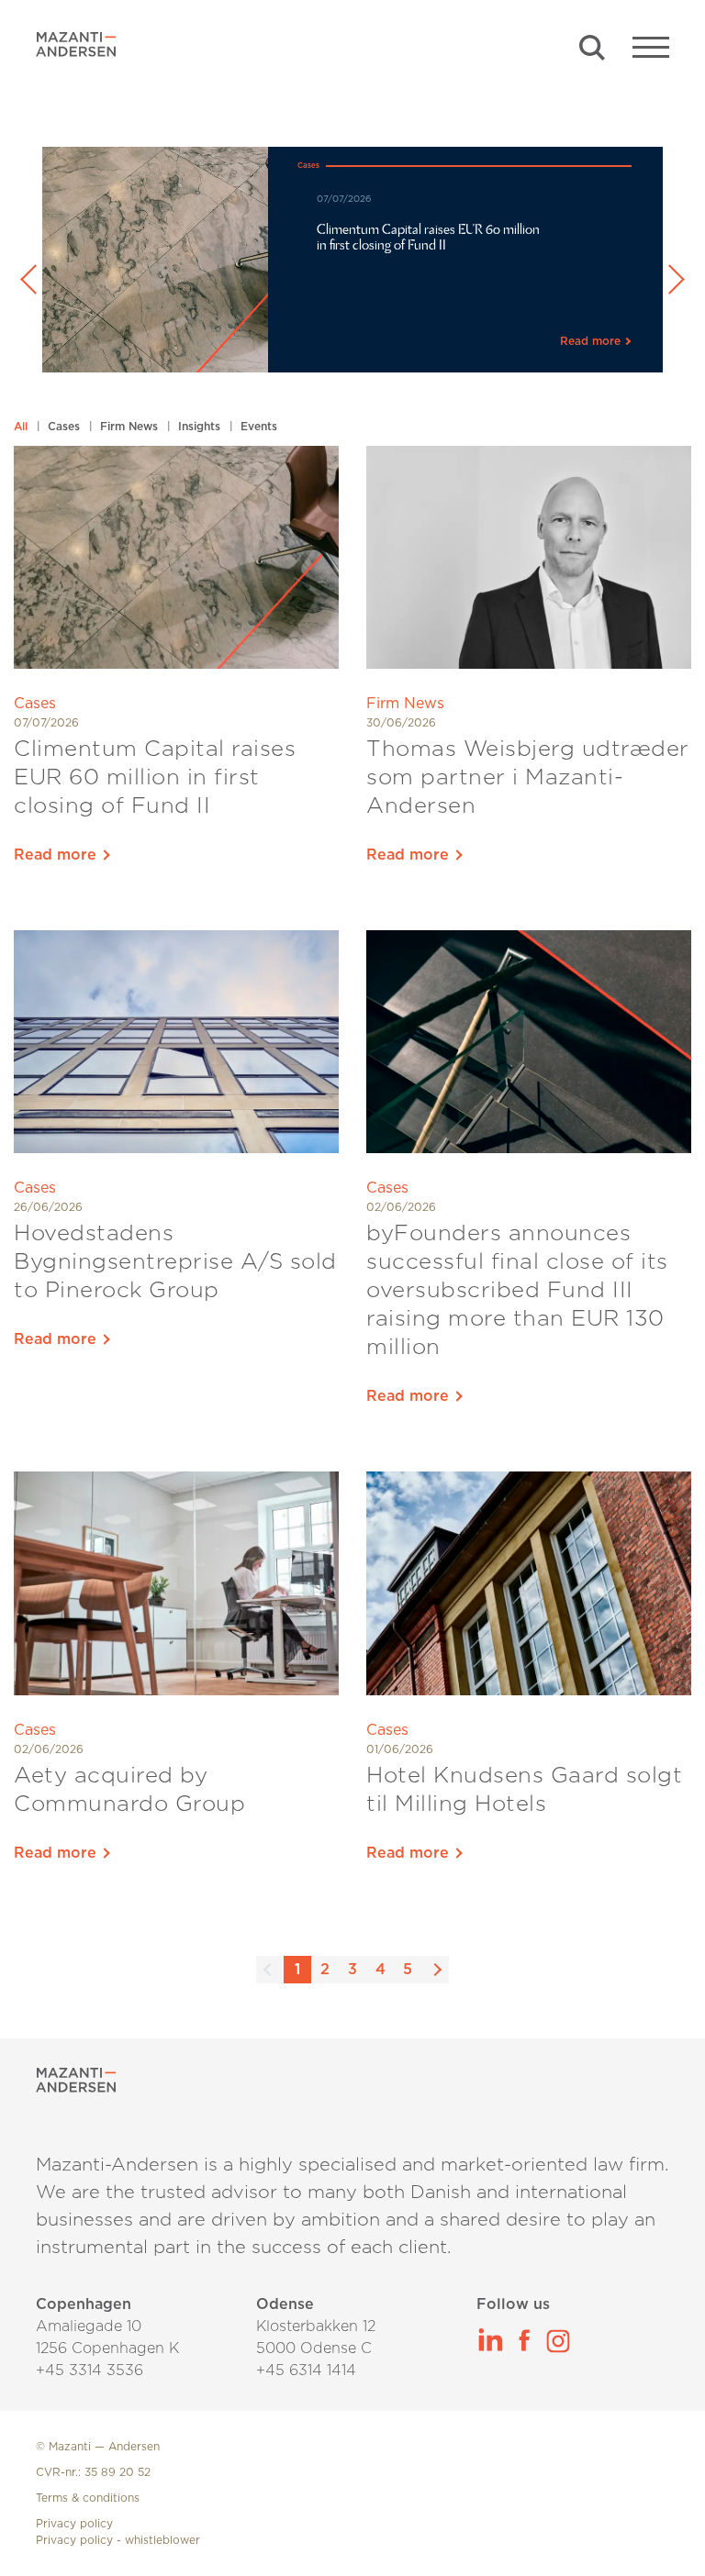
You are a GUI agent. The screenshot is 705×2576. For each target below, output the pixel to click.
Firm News (131, 427)
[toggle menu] (651, 46)
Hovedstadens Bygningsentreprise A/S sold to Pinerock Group (175, 1262)
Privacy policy (74, 2524)
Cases (66, 427)
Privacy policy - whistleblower (118, 2540)
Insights (201, 427)
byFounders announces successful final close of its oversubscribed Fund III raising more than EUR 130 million (517, 1291)
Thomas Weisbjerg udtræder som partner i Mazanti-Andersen (528, 778)
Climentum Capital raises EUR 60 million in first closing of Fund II (155, 778)
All (22, 427)
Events (259, 427)
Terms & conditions (88, 2498)
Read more (57, 855)
